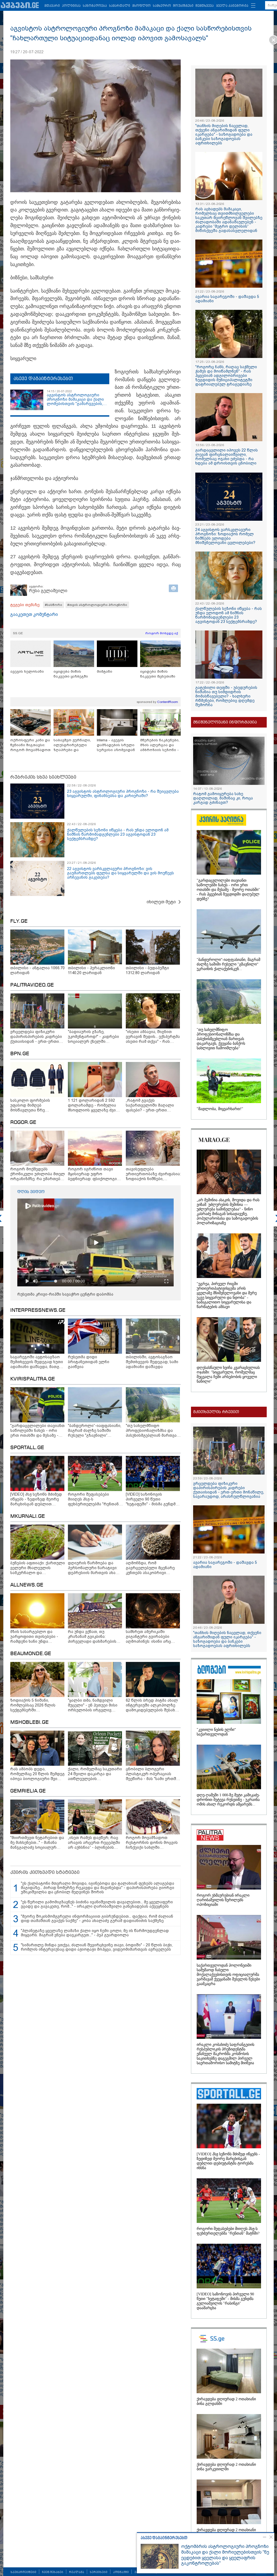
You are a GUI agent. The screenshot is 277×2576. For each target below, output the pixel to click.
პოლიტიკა (71, 6)
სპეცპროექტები (23, 2572)
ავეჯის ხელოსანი (27, 671)
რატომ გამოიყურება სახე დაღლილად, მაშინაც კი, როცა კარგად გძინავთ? (223, 798)
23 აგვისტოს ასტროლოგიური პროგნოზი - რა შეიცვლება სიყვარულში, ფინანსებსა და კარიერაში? (123, 794)
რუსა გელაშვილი (48, 591)
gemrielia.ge (28, 1791)
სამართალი (120, 6)
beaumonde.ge (31, 1654)
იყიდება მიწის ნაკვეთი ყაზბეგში (71, 674)
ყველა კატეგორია (232, 6)
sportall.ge (27, 1448)
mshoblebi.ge (29, 1722)
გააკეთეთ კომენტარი (34, 614)
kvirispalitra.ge (33, 1379)
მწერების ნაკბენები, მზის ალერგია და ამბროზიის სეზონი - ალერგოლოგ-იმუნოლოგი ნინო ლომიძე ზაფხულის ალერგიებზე (160, 745)
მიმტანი (105, 671)
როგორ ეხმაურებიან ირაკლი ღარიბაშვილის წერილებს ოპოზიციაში (223, 1900)
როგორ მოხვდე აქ (162, 633)
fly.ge (19, 921)
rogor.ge (23, 1123)
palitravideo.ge (32, 985)
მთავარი (52, 6)
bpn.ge (20, 1054)
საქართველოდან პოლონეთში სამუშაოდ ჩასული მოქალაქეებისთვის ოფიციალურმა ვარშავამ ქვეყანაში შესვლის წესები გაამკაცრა (228, 1975)
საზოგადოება (95, 6)
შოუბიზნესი (183, 6)
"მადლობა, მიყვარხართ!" (220, 1109)
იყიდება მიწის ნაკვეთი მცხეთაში (158, 674)
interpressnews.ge (38, 1310)
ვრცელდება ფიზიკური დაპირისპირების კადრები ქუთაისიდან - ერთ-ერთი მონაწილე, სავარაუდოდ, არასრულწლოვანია (229, 1490)
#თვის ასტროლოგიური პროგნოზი (97, 605)
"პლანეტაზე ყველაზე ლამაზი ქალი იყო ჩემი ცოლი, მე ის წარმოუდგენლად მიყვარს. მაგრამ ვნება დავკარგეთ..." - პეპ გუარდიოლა (95, 1933)
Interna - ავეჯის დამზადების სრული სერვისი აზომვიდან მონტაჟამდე (116, 745)
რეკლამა (77, 2572)
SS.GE (18, 633)
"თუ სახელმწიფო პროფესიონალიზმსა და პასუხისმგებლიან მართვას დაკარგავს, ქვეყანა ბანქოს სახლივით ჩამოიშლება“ (221, 1039)
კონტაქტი (121, 2572)
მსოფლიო (141, 6)
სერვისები (99, 2572)
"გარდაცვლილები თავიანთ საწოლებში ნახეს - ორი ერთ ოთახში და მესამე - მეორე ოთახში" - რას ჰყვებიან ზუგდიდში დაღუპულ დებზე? (228, 890)
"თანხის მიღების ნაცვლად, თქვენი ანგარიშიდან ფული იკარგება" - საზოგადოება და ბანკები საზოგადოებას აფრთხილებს (224, 134)
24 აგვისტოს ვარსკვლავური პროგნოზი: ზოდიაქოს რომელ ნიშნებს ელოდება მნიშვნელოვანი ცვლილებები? (225, 536)
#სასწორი (54, 605)
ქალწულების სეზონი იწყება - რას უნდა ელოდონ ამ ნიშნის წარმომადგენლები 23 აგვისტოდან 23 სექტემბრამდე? (118, 834)
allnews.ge (27, 1585)
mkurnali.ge (28, 1516)
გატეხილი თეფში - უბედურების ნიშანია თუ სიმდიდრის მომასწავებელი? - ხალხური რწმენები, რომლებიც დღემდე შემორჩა (226, 696)
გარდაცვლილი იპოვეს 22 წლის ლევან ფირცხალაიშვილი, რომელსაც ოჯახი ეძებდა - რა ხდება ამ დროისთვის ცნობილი (227, 457)
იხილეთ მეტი (161, 902)
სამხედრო (162, 6)
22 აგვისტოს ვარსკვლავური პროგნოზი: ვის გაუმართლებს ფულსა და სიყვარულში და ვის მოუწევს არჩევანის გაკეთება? (121, 873)
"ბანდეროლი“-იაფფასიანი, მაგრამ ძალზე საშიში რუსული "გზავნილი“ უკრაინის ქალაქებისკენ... (228, 964)
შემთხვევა (205, 6)
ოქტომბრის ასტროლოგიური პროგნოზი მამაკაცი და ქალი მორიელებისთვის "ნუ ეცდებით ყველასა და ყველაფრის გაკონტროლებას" (225, 2555)
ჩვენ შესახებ (53, 2572)
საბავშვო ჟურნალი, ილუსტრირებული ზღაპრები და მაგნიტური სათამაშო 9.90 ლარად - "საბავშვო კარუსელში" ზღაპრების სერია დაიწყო (74, 745)
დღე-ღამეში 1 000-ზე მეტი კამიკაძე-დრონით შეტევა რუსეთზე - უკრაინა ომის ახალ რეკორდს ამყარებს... (228, 1800)
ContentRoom (168, 702)
